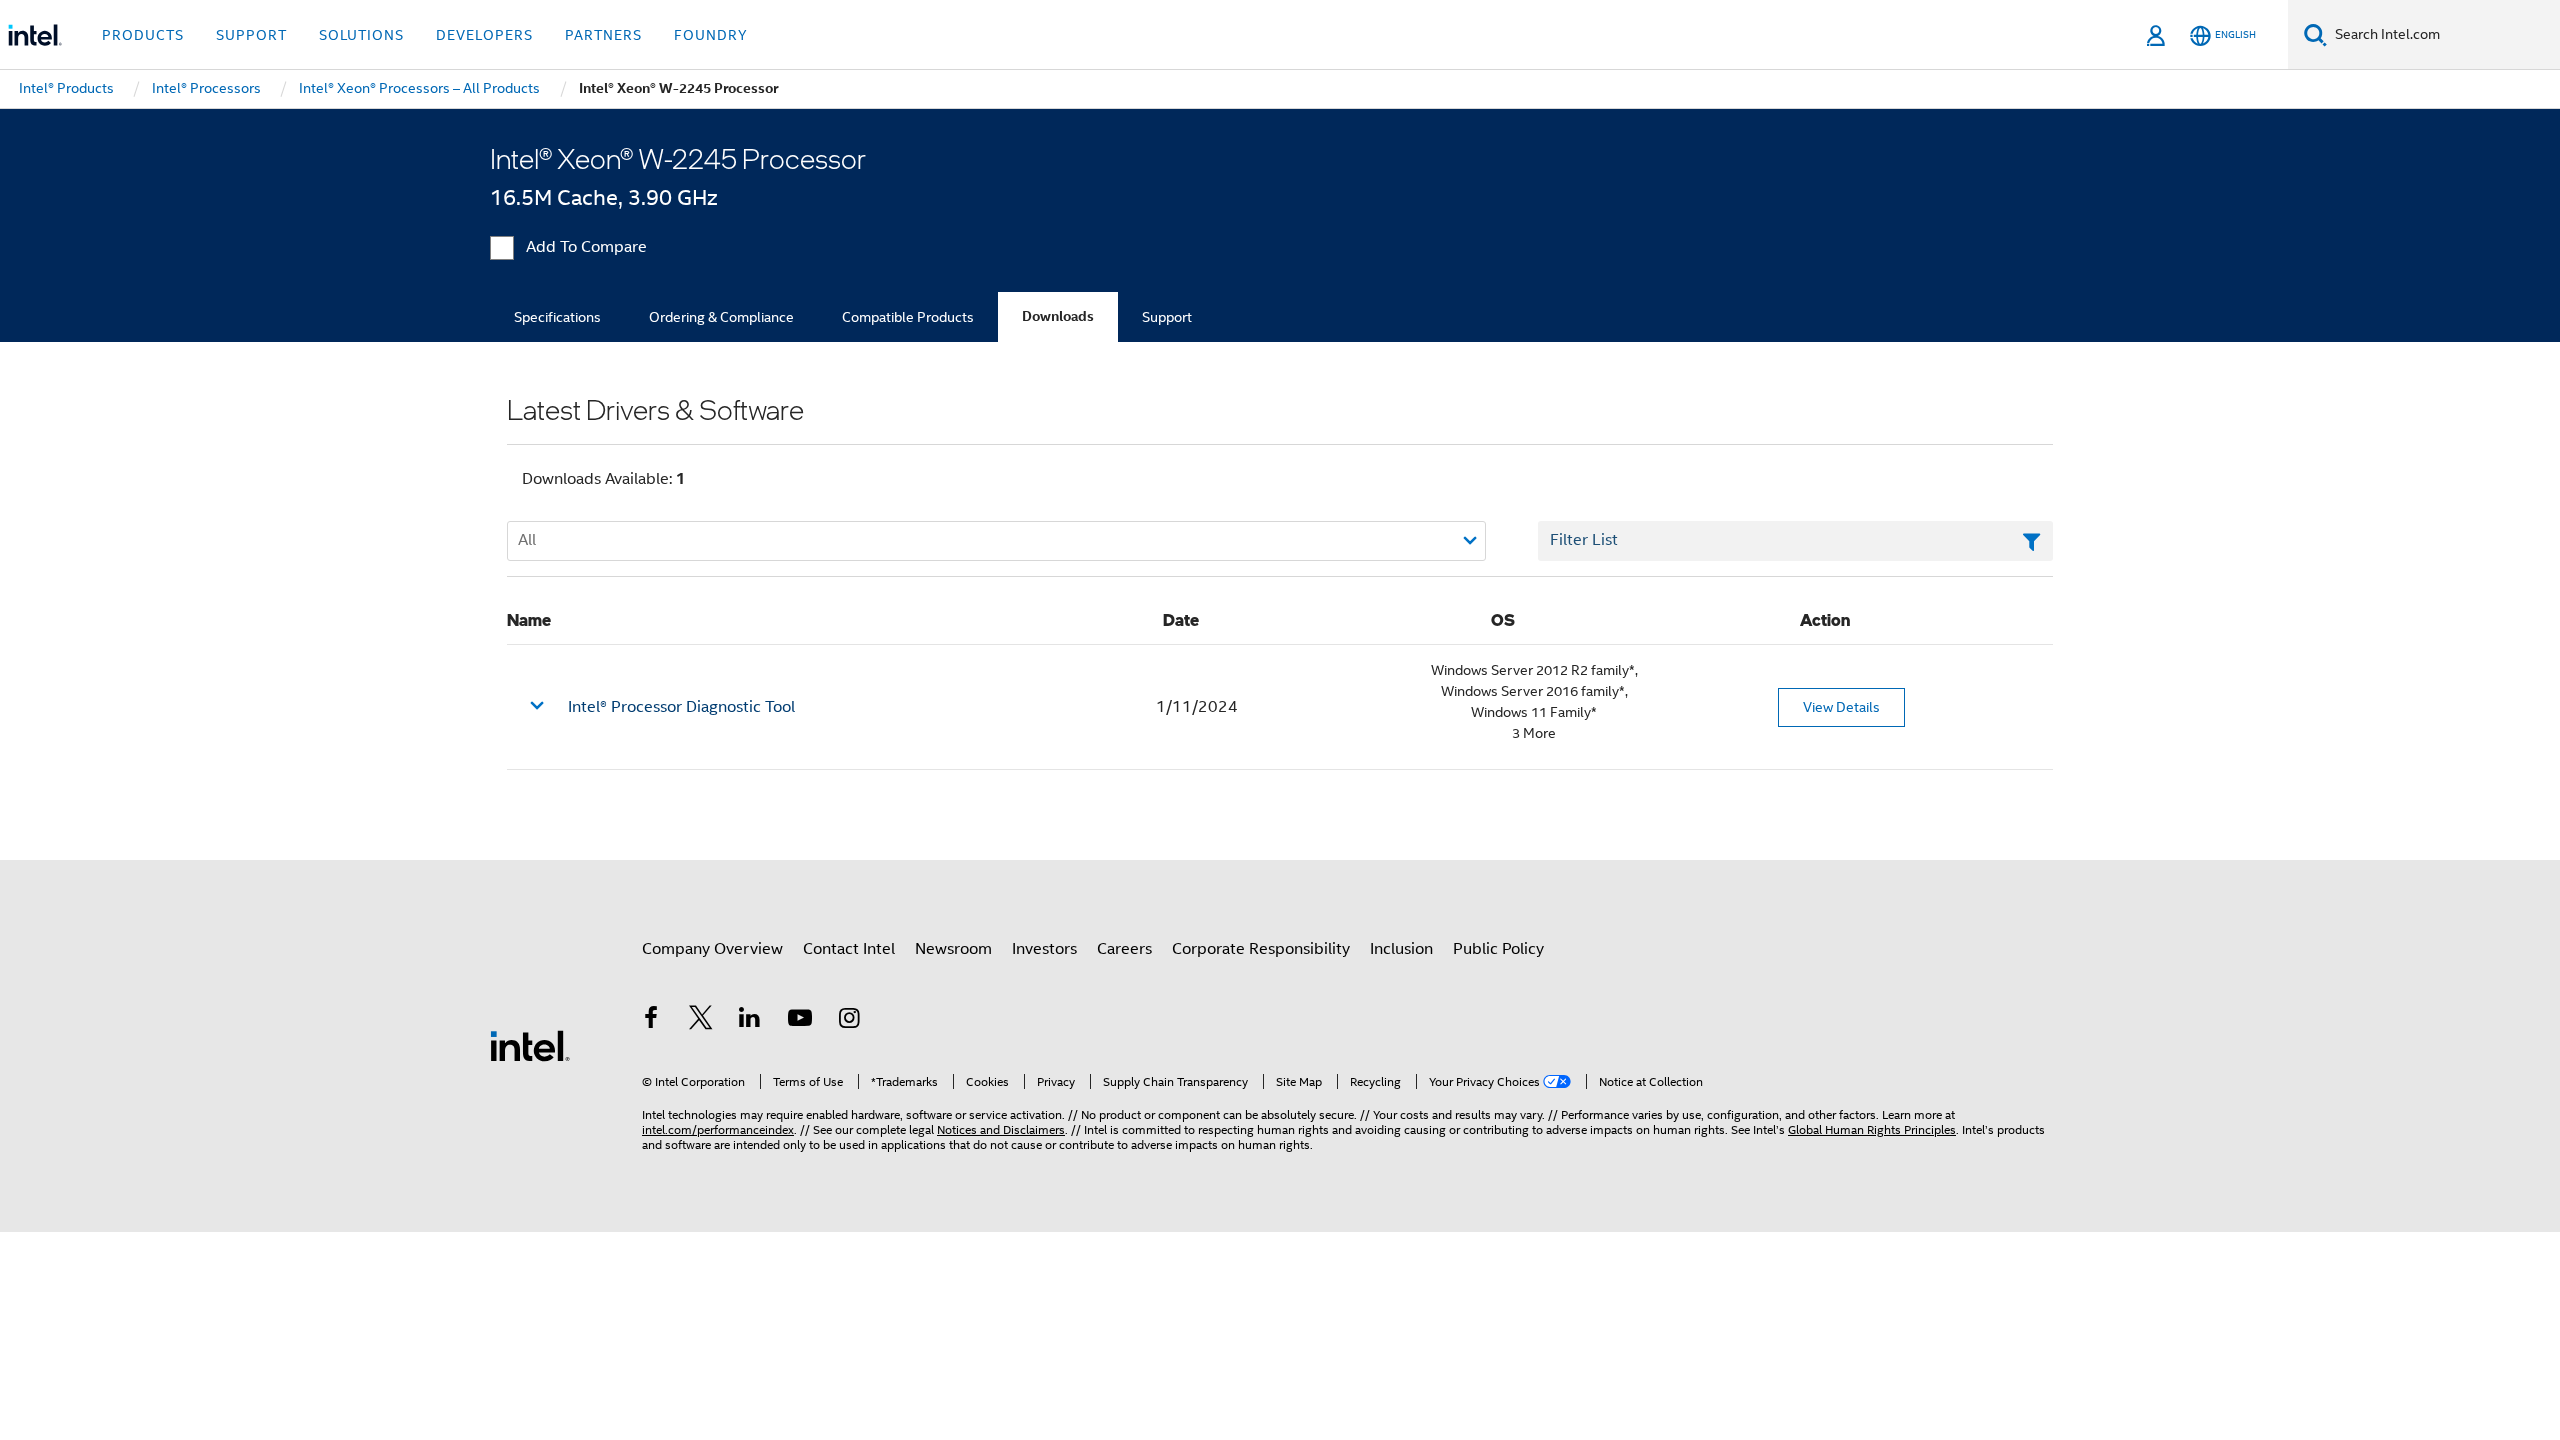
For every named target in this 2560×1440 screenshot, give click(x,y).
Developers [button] (484, 35)
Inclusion (1401, 949)
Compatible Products (908, 317)
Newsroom (953, 949)
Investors (1044, 949)
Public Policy (1498, 949)
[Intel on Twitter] (701, 1021)
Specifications (557, 317)
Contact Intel (849, 949)
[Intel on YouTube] (800, 1021)
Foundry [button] (711, 35)
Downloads (1058, 316)
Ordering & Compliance (721, 317)
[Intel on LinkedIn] (750, 1021)
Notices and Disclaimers (1001, 1129)
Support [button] (251, 35)
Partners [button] (603, 35)
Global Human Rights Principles (1872, 1129)
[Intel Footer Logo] (530, 1045)
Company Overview (712, 949)
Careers (1124, 949)
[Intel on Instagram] (849, 1021)
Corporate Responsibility (1261, 949)
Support (1167, 317)
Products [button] (143, 35)
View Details (1841, 707)
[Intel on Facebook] (651, 1021)
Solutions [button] (361, 35)
